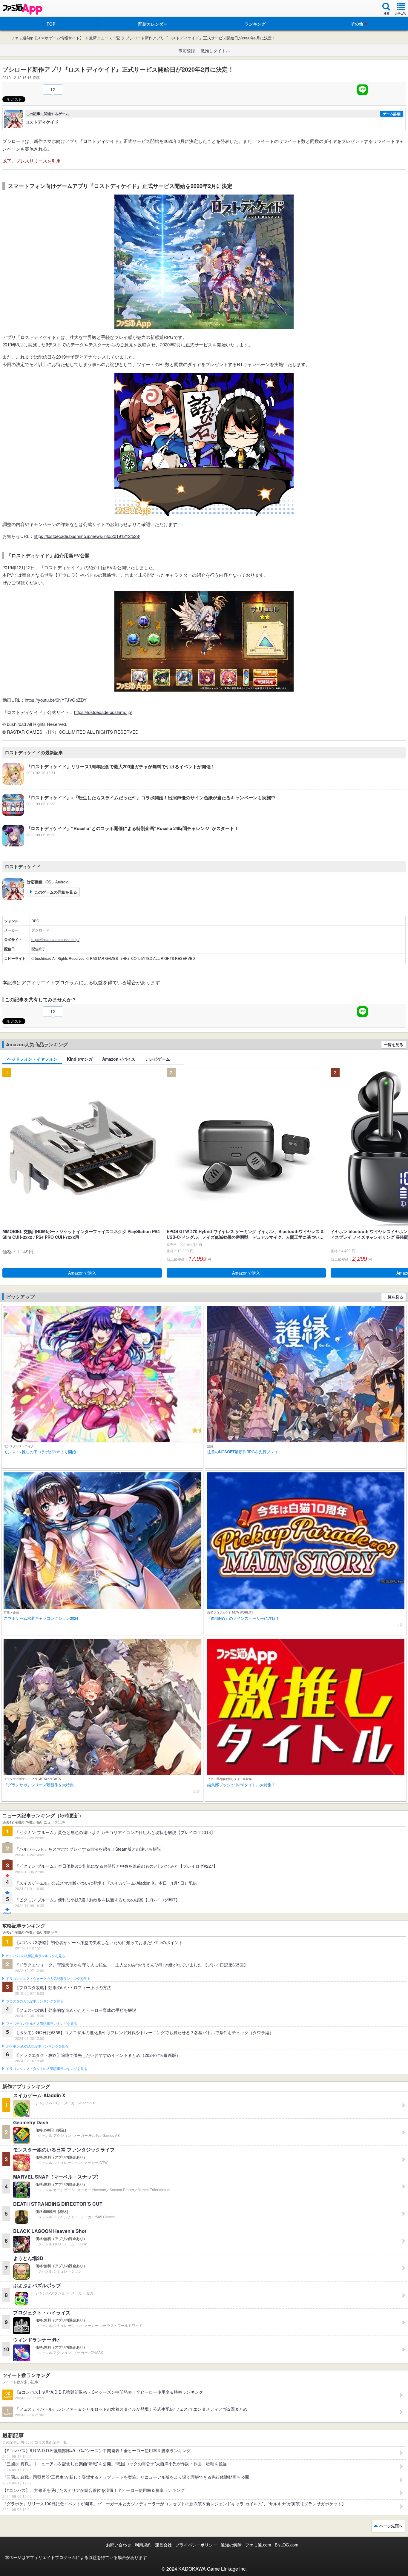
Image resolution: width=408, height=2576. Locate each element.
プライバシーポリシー (196, 2545)
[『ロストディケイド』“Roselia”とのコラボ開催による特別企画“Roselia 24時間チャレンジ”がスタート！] (121, 845)
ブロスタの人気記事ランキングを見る (35, 2001)
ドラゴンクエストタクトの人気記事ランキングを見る (46, 2069)
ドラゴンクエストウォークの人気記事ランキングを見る (48, 1979)
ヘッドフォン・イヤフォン (32, 1059)
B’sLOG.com (287, 2545)
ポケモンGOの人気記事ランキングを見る (37, 2046)
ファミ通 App (22, 9)
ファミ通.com (258, 2545)
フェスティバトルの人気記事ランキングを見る (41, 2024)
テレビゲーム (157, 1059)
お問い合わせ (119, 2545)
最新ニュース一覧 (105, 38)
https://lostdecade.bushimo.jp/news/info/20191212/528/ (87, 536)
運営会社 (163, 2545)
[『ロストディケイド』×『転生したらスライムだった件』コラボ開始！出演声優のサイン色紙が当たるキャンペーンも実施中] (139, 814)
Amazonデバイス (119, 1059)
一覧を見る (394, 1044)
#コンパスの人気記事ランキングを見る (35, 1956)
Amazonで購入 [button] (82, 1273)
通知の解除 (231, 2545)
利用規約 (143, 2545)
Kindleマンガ (80, 1059)
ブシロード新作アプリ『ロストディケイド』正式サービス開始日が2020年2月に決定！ (201, 38)
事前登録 (187, 50)
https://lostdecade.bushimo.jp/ (103, 712)
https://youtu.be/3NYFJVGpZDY (56, 700)
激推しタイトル (215, 50)
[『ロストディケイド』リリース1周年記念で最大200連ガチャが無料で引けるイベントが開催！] (109, 783)
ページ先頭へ (391, 2526)
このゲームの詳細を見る (56, 892)
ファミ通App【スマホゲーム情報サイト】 (47, 38)
